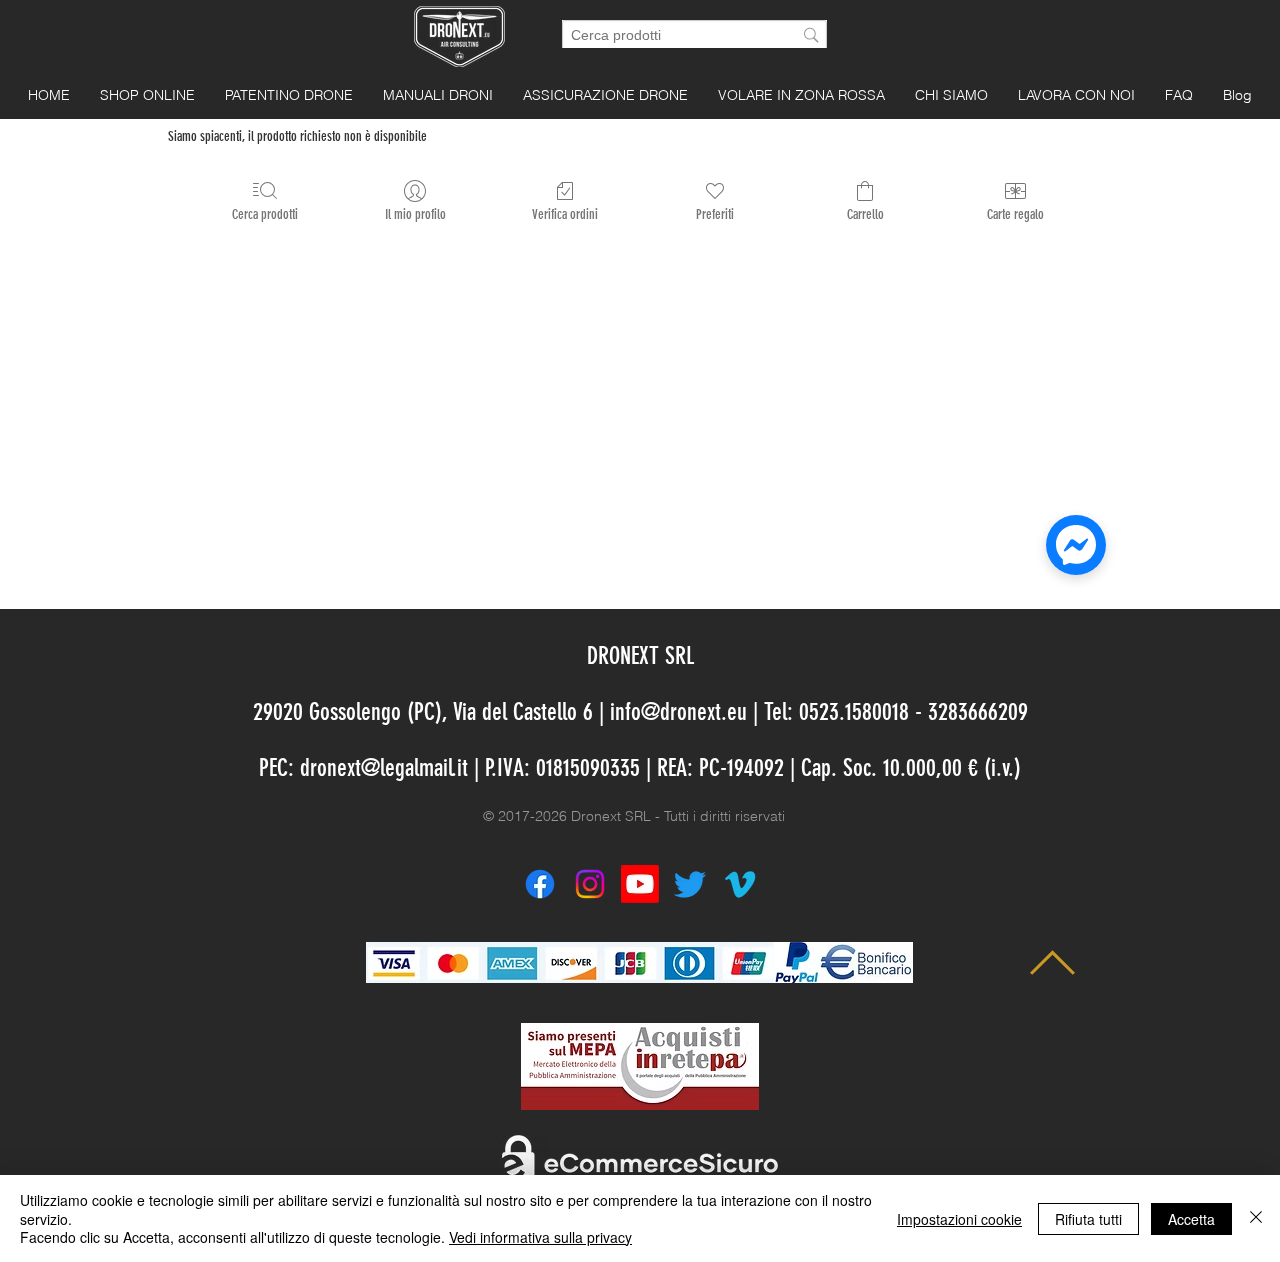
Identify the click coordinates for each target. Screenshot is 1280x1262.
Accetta (1191, 1219)
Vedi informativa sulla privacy (540, 1237)
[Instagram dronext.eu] (590, 884)
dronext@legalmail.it (384, 768)
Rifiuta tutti (1088, 1219)
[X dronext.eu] (690, 884)
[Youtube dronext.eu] (640, 884)
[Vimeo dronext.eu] (740, 884)
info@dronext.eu (678, 712)
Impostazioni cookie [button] (959, 1219)
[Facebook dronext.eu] (540, 884)
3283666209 (978, 712)
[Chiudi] (1256, 1218)
